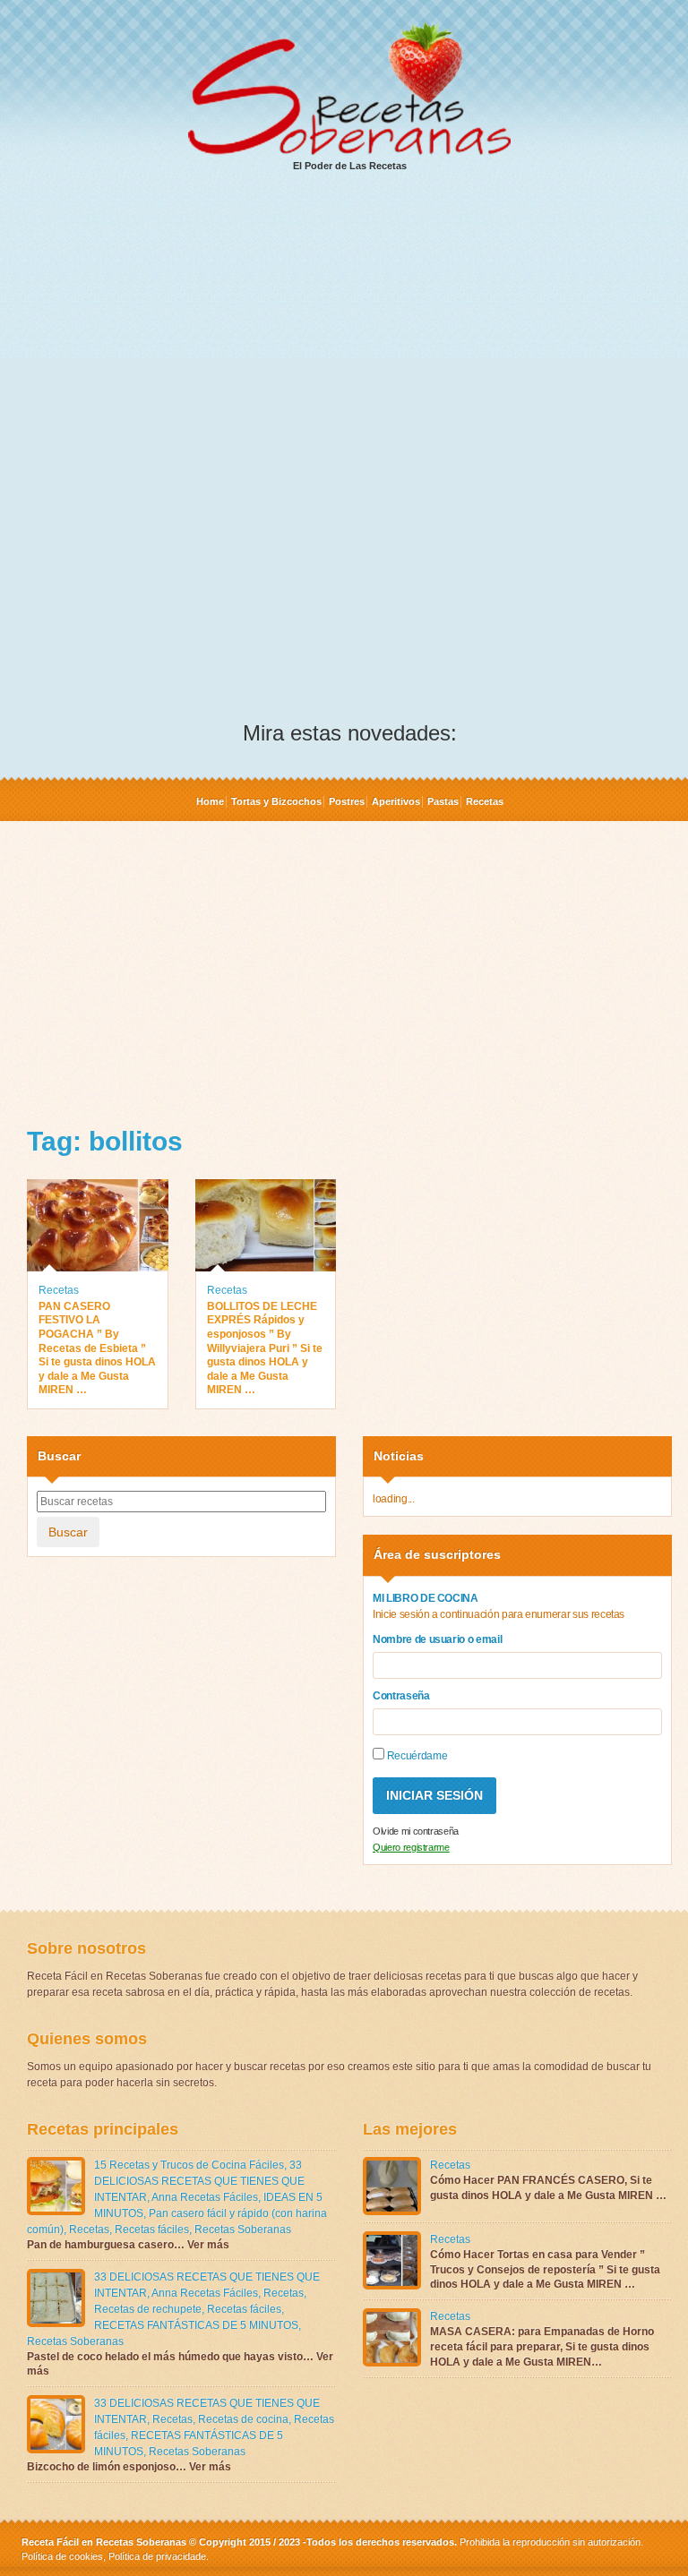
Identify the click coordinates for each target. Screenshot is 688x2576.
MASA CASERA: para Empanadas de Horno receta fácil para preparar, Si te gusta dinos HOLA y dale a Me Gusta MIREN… (542, 2347)
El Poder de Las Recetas (350, 166)
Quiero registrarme (411, 1847)
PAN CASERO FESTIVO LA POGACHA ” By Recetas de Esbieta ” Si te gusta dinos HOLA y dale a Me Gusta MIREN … (97, 1348)
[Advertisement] (349, 323)
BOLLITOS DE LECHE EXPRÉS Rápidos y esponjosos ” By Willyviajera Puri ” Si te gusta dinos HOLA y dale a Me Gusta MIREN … (265, 1348)
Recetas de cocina (243, 2419)
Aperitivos (396, 801)
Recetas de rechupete (148, 2309)
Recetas (485, 801)
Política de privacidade (156, 2556)
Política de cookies (62, 2556)
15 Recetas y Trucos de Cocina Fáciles (189, 2165)
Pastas (443, 801)
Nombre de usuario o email (437, 1639)
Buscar (68, 1532)
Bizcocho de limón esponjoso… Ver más (129, 2467)
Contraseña (401, 1696)
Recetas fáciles (152, 2229)
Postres (347, 801)
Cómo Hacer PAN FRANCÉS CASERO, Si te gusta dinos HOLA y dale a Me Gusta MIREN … (548, 2188)
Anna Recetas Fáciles (205, 2197)
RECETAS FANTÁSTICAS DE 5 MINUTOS (196, 2325)
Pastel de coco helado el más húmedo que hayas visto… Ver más (180, 2364)
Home (210, 801)
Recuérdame (416, 1756)
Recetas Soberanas (243, 2229)
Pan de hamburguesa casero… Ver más (128, 2245)
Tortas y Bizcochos (276, 801)
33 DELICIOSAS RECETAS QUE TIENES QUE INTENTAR (199, 2181)
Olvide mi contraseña (416, 1831)
